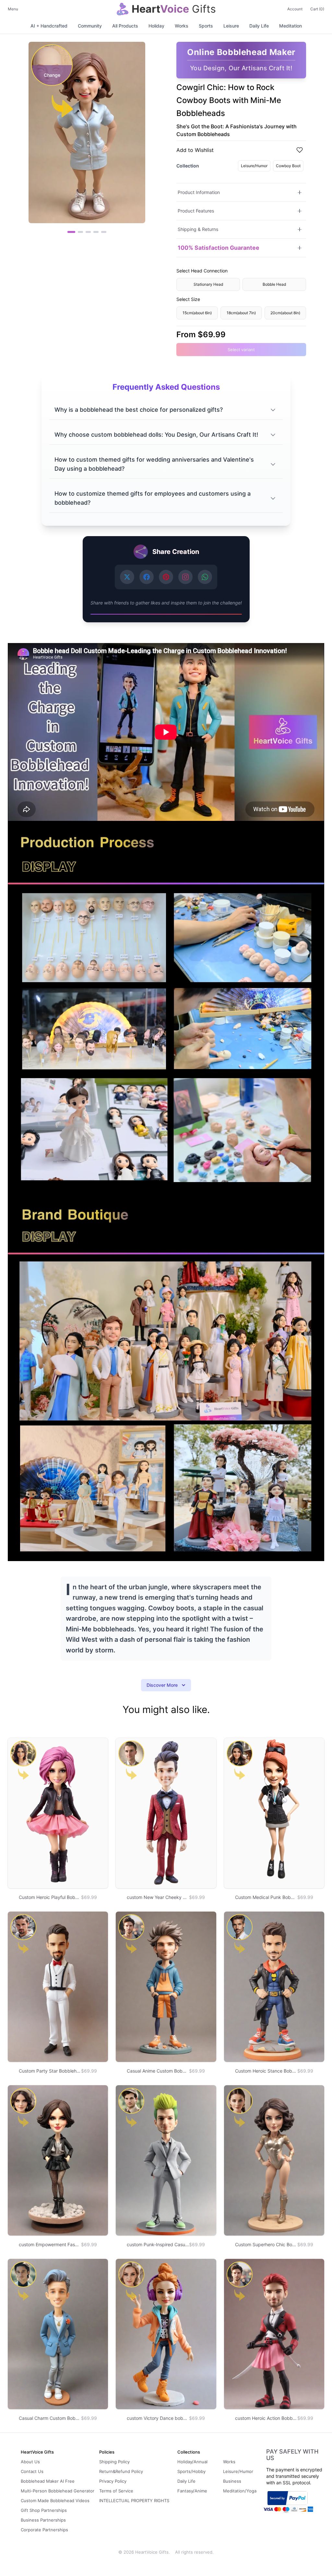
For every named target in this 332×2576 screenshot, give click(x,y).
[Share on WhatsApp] (205, 577)
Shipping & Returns (198, 229)
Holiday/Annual (192, 2462)
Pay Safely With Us (292, 2455)
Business (232, 2481)
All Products (125, 26)
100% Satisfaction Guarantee (219, 248)
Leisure (231, 26)
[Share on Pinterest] (166, 577)
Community (90, 26)
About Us (30, 2462)
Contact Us (32, 2471)
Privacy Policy (113, 2481)
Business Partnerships (43, 2520)
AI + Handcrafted (49, 26)
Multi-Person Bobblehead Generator (58, 2491)
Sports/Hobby (191, 2471)
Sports (206, 26)
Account (295, 9)
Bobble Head (274, 284)
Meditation (290, 26)
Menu (13, 9)
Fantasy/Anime (192, 2491)
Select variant (241, 350)
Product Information (199, 192)
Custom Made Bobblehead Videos (55, 2501)
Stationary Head (208, 284)
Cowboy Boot (288, 166)
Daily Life (259, 26)
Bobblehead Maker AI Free (48, 2481)
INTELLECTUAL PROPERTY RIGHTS (134, 2501)
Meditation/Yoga (240, 2491)
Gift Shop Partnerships (44, 2510)
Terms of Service (116, 2491)
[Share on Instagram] (185, 577)
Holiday (156, 26)
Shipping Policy (114, 2462)
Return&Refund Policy (121, 2471)
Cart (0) (317, 9)
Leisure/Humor (254, 166)
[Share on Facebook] (147, 577)
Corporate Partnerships (44, 2530)
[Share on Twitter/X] (127, 577)
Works (182, 26)
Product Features (196, 211)
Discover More (162, 1685)
